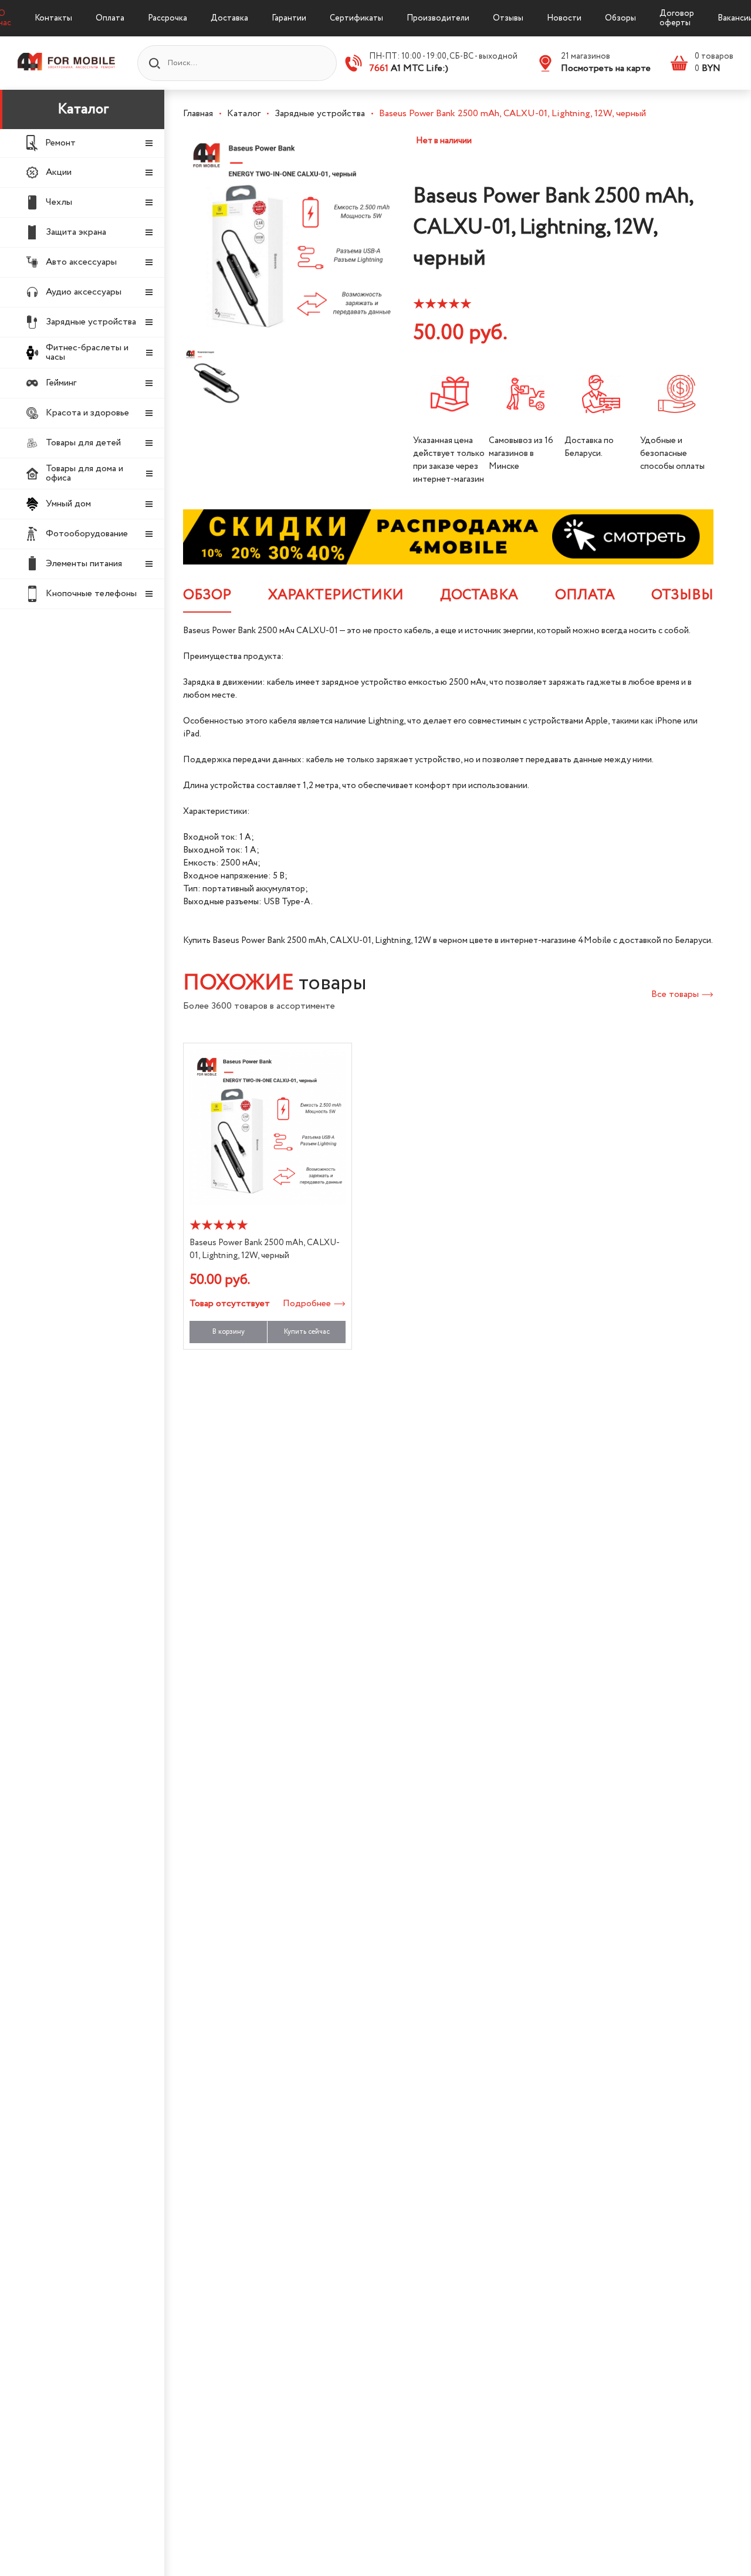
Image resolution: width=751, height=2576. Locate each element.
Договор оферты (677, 18)
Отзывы (508, 18)
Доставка (229, 18)
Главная (198, 114)
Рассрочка (168, 18)
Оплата (110, 18)
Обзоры (620, 18)
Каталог (83, 109)
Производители (438, 18)
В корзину (229, 1332)
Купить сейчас (307, 1332)
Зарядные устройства (320, 114)
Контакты (53, 18)
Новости (564, 18)
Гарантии (289, 18)
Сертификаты (356, 18)
